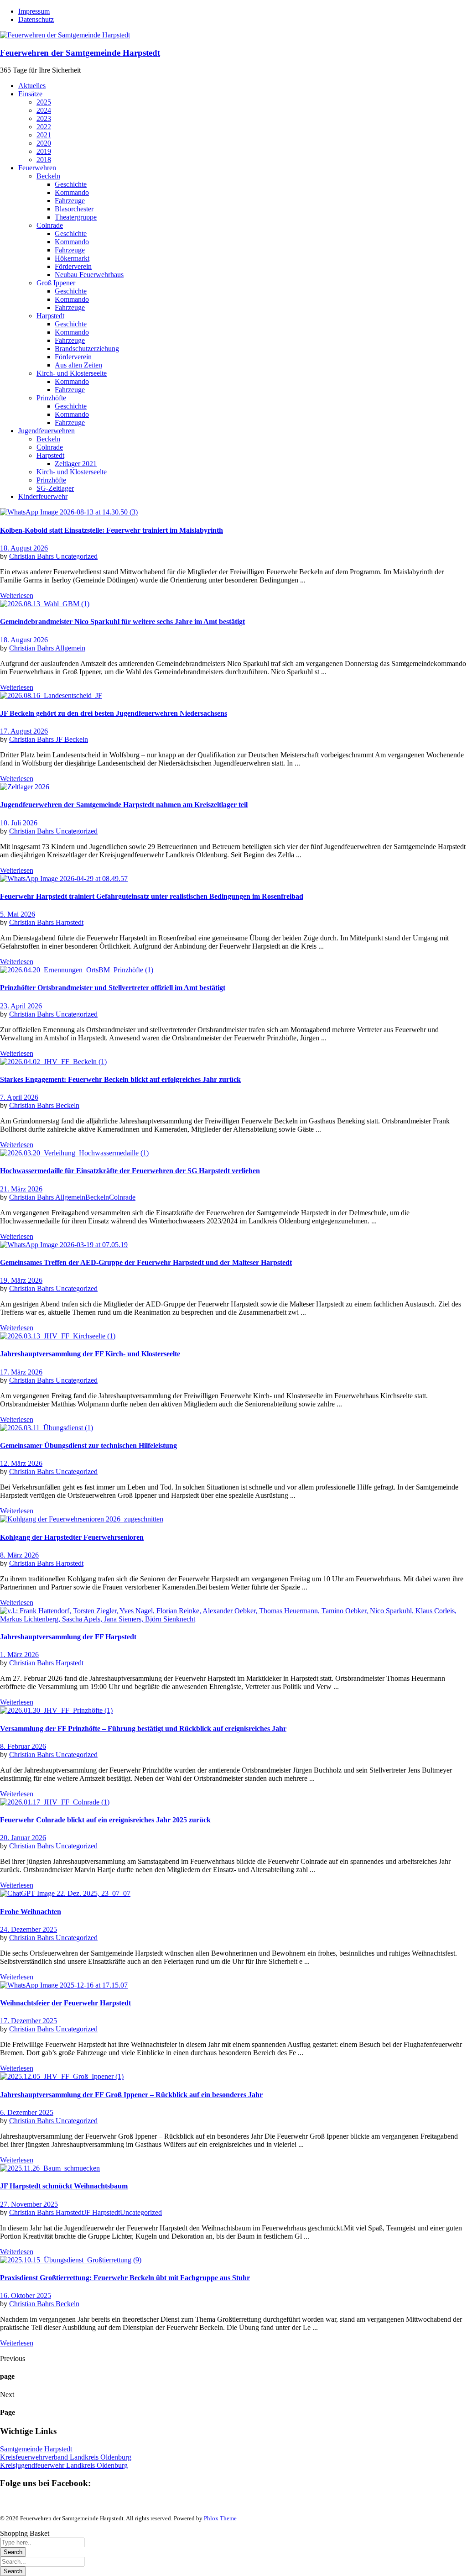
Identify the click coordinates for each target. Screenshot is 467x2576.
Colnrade (122, 1197)
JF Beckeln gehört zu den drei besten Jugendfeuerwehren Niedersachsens (114, 713)
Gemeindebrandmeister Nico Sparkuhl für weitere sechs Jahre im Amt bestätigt (122, 622)
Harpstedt (70, 922)
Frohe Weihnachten (31, 1912)
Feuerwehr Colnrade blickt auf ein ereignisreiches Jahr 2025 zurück (105, 1820)
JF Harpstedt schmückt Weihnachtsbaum (64, 2186)
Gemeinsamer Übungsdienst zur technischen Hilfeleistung (88, 1445)
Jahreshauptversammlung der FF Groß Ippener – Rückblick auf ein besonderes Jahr (131, 2095)
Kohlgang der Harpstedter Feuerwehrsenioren (72, 1537)
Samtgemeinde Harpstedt (36, 2449)
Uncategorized (77, 556)
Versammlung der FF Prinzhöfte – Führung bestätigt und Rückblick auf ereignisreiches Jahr (143, 1729)
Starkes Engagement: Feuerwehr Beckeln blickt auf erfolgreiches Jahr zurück (120, 1079)
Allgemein (70, 648)
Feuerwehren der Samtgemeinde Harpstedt (80, 53)
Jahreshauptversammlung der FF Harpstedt (68, 1637)
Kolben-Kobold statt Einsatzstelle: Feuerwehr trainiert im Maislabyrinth (112, 530)
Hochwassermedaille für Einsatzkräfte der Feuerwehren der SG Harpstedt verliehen (130, 1171)
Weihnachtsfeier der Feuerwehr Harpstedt (65, 2003)
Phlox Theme (220, 2518)
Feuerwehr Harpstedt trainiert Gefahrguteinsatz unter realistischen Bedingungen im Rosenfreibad (152, 896)
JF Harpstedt (102, 2212)
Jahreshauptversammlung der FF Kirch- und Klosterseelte (90, 1354)
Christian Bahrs (32, 556)
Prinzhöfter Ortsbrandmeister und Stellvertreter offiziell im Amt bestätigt (113, 988)
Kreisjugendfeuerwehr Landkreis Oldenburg (64, 2465)
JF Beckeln (72, 739)
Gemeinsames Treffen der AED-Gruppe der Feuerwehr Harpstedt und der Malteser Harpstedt (146, 1262)
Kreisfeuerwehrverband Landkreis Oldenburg (66, 2457)
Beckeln (67, 1105)
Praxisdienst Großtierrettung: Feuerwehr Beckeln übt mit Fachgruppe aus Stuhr (125, 2278)
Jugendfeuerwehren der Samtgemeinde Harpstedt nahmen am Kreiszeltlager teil (124, 805)
